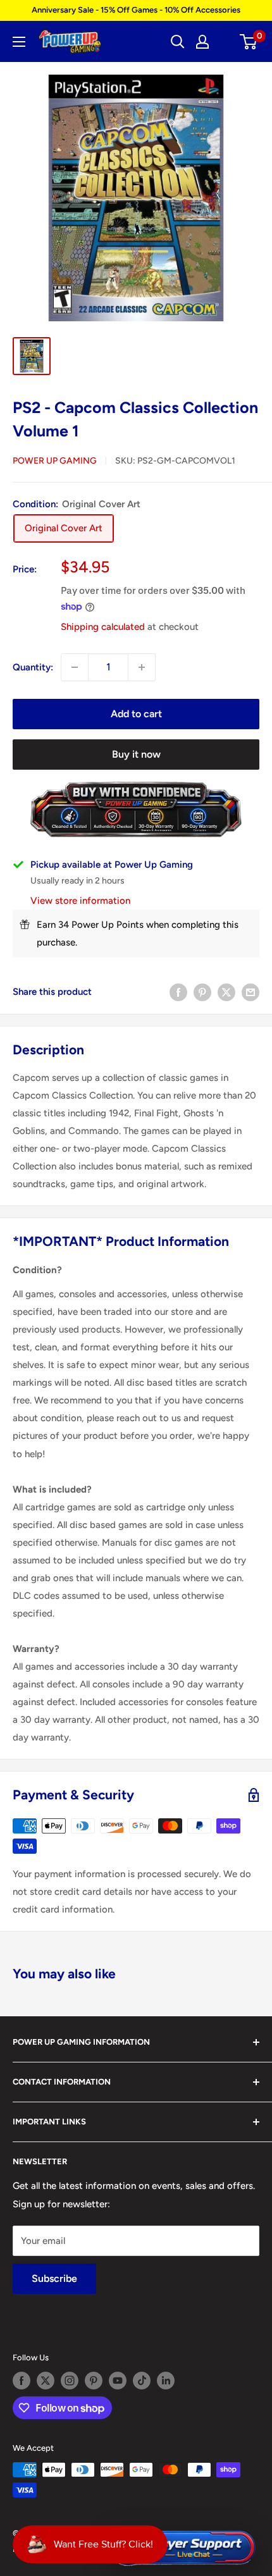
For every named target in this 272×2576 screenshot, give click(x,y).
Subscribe (54, 2278)
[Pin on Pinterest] (202, 992)
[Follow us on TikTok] (142, 2381)
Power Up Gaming (55, 461)
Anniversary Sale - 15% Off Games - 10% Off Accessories (136, 10)
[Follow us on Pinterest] (94, 2381)
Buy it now (136, 754)
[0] (249, 42)
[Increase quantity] (142, 667)
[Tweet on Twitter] (226, 992)
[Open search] (178, 42)
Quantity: (33, 667)
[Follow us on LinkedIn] (166, 2381)
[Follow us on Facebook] (22, 2381)
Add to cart (136, 714)
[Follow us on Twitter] (46, 2381)
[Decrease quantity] (75, 667)
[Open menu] (19, 42)
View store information (80, 901)
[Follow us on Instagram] (70, 2381)
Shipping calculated (103, 627)
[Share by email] (250, 992)
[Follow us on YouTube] (118, 2381)
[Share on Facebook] (178, 992)
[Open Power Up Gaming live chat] (182, 2548)
